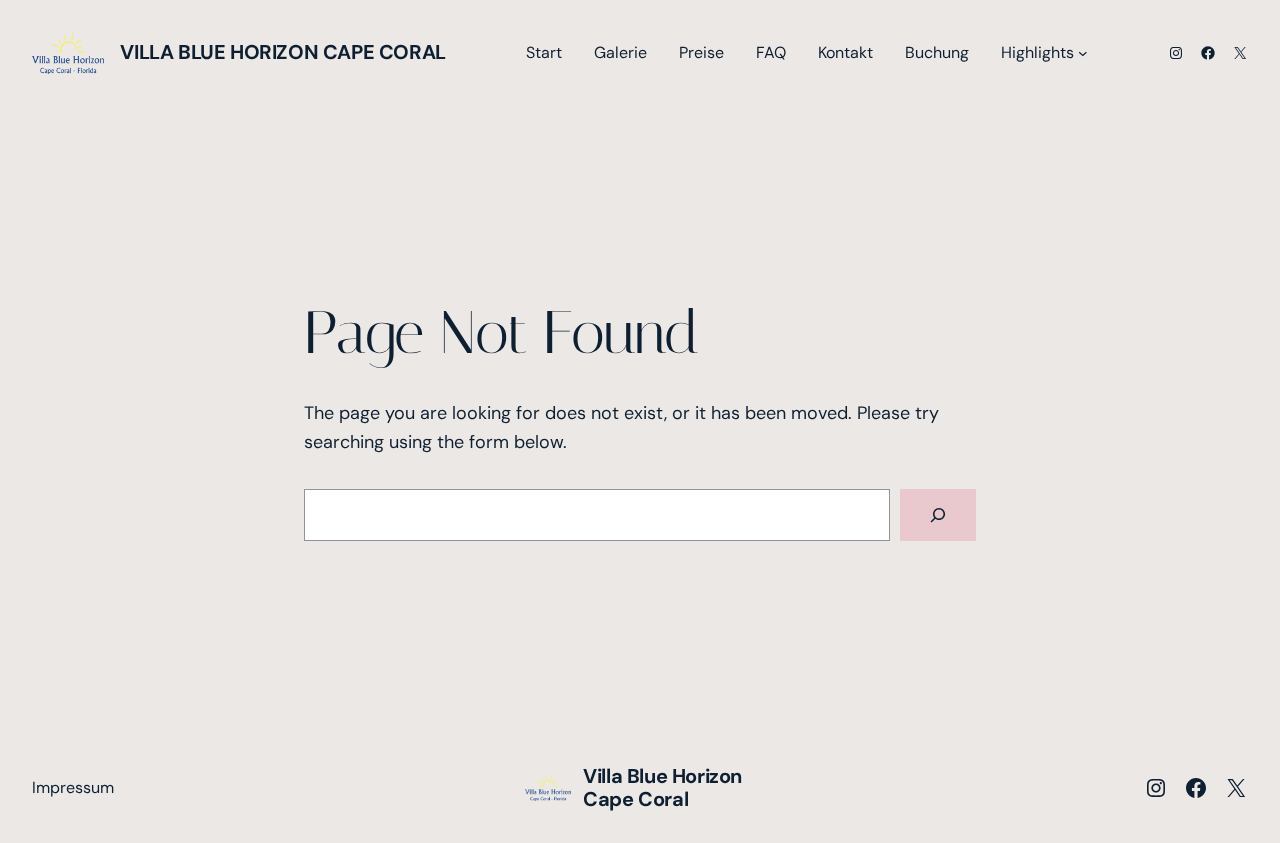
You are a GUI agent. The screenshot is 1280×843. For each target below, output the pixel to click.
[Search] (938, 515)
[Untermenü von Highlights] (1083, 53)
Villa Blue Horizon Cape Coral (282, 52)
